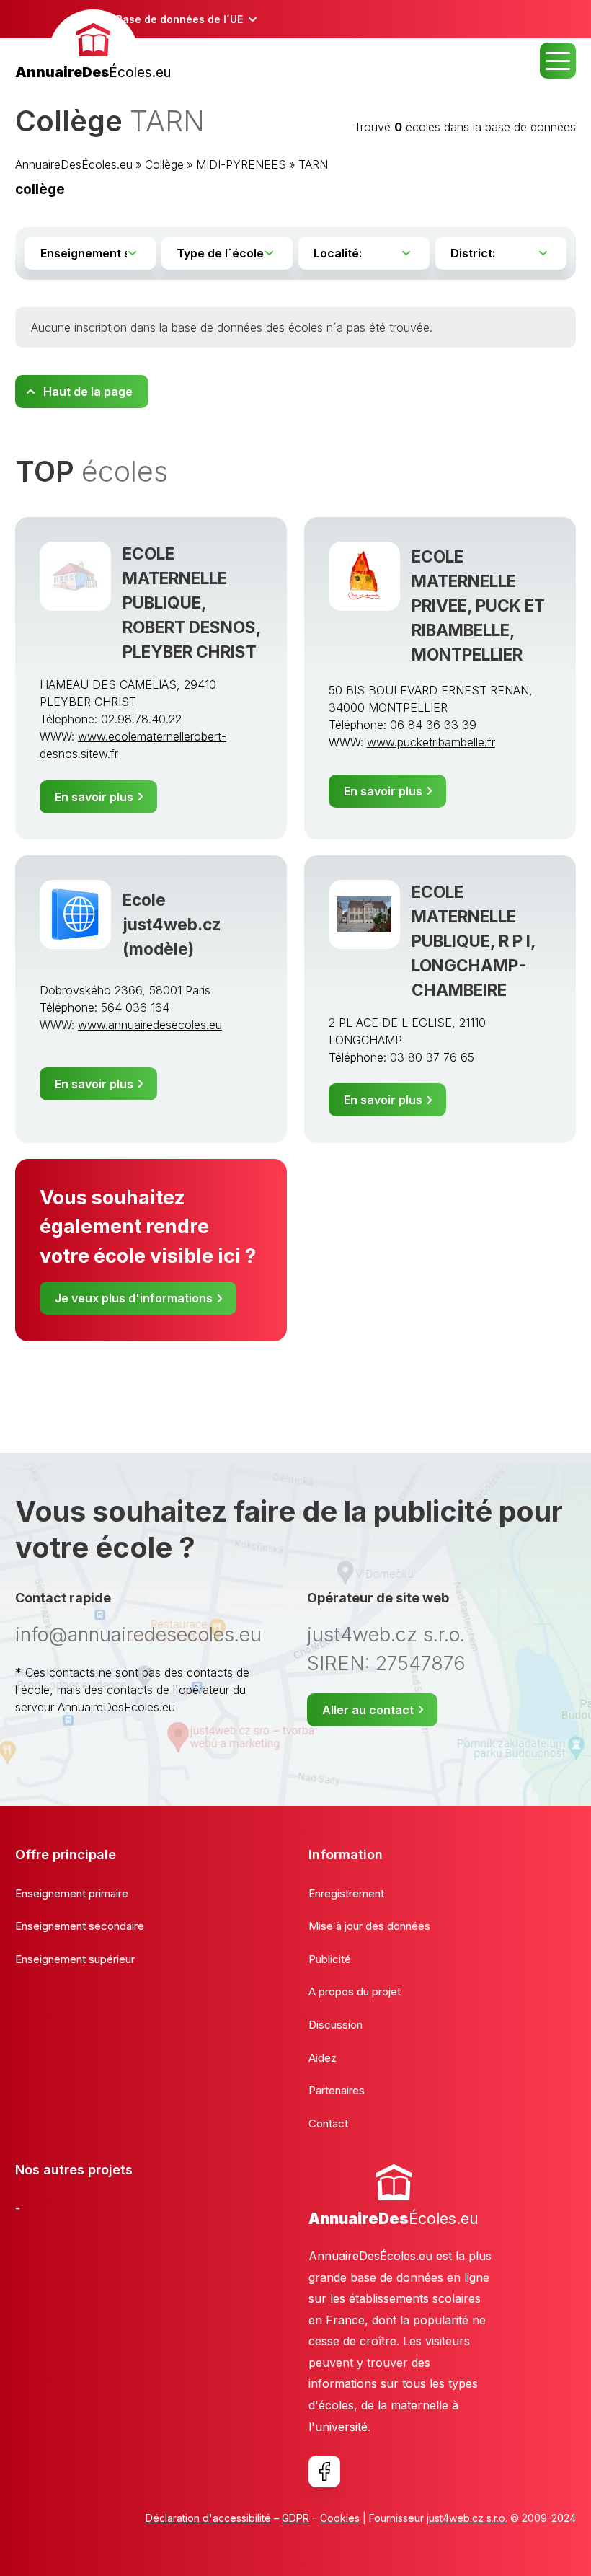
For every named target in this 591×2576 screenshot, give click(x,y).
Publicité (330, 1959)
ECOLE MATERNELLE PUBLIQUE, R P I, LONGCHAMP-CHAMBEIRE (474, 941)
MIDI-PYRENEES (241, 164)
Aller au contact (368, 1710)
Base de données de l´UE (179, 19)
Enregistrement (346, 1893)
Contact (328, 2123)
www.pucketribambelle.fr (431, 742)
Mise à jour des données (369, 1926)
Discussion (336, 2025)
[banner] (93, 47)
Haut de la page (88, 392)
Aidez (323, 2058)
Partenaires (337, 2090)
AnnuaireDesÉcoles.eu (74, 164)
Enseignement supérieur (75, 1959)
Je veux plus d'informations (134, 1298)
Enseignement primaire (72, 1893)
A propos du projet (355, 1991)
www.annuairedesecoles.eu (150, 1025)
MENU (558, 61)
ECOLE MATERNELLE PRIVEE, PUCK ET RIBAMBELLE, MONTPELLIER (478, 605)
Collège (164, 164)
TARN (313, 164)
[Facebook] (324, 2471)
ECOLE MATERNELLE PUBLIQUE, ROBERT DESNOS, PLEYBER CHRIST (192, 603)
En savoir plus (94, 797)
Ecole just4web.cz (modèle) (172, 924)
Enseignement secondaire (80, 1926)
